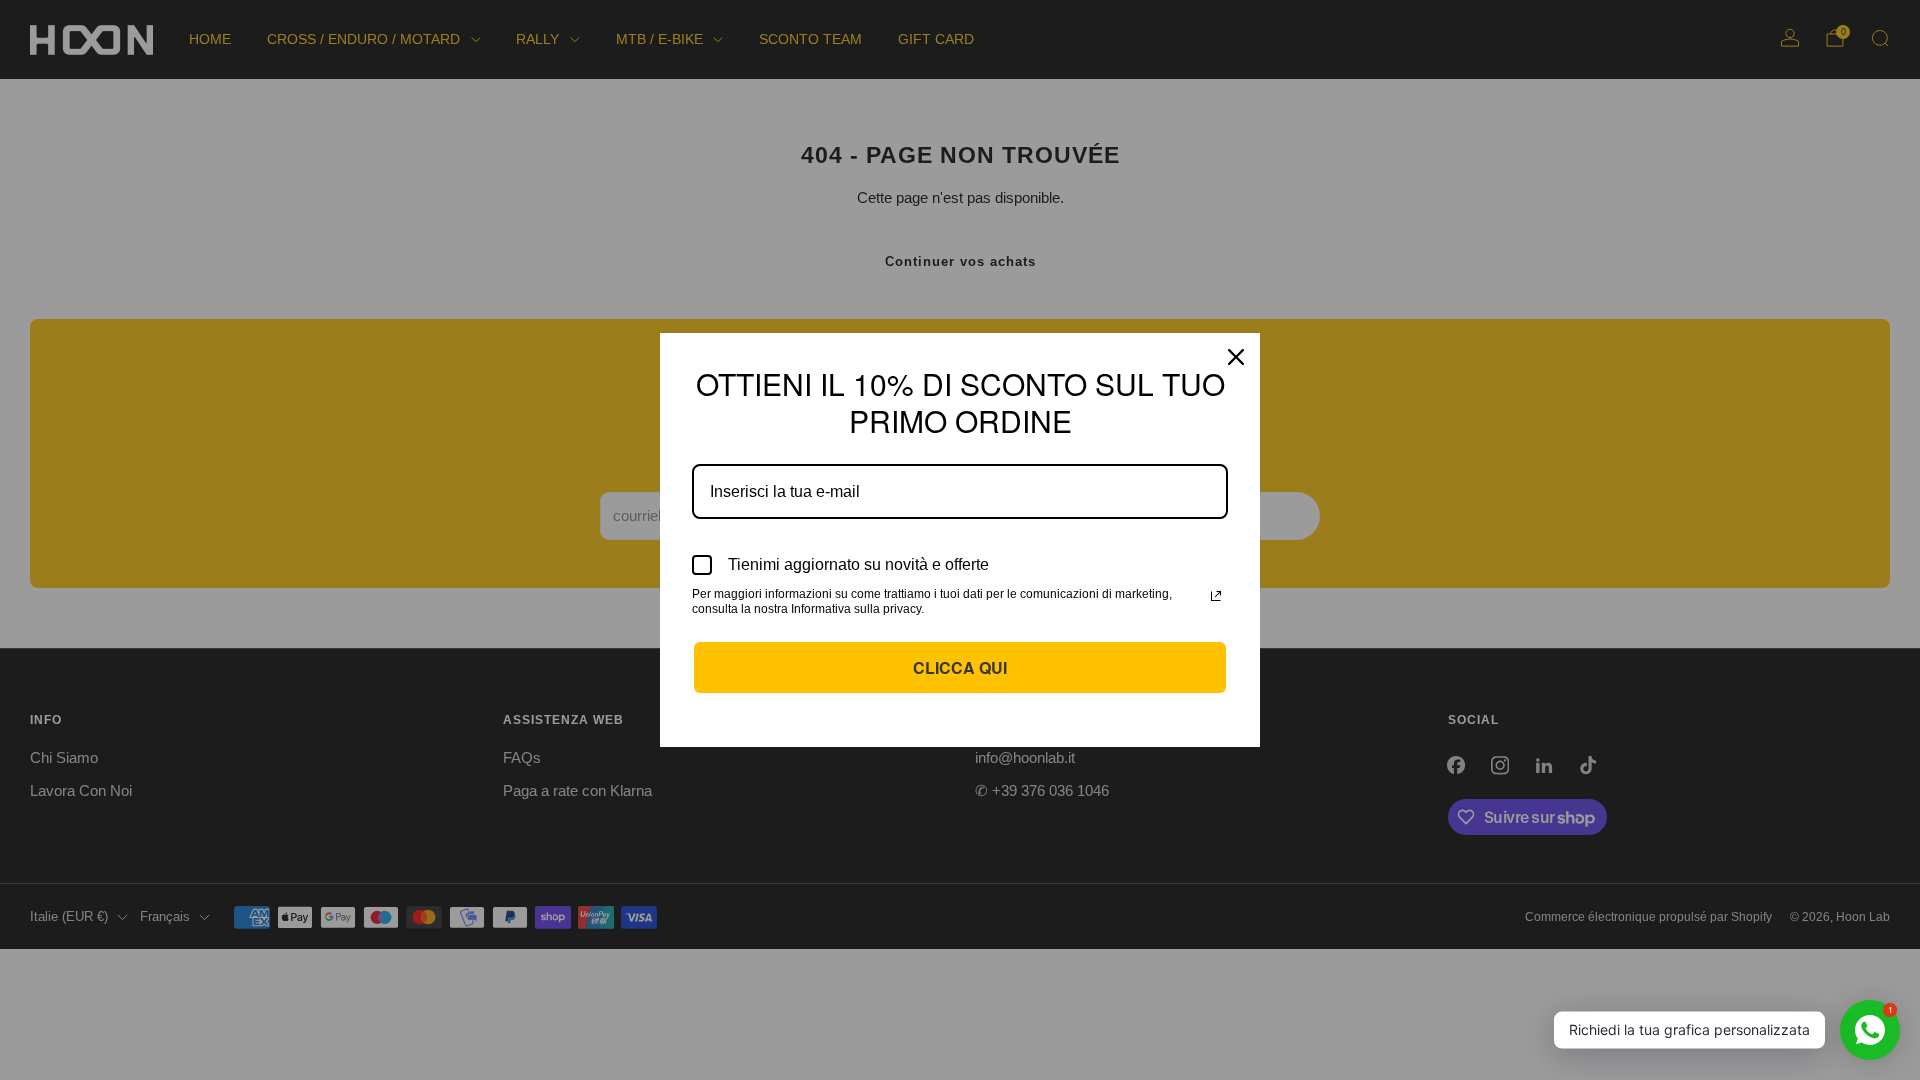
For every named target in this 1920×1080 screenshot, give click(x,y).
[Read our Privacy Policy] (1216, 596)
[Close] (1236, 357)
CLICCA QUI (960, 667)
